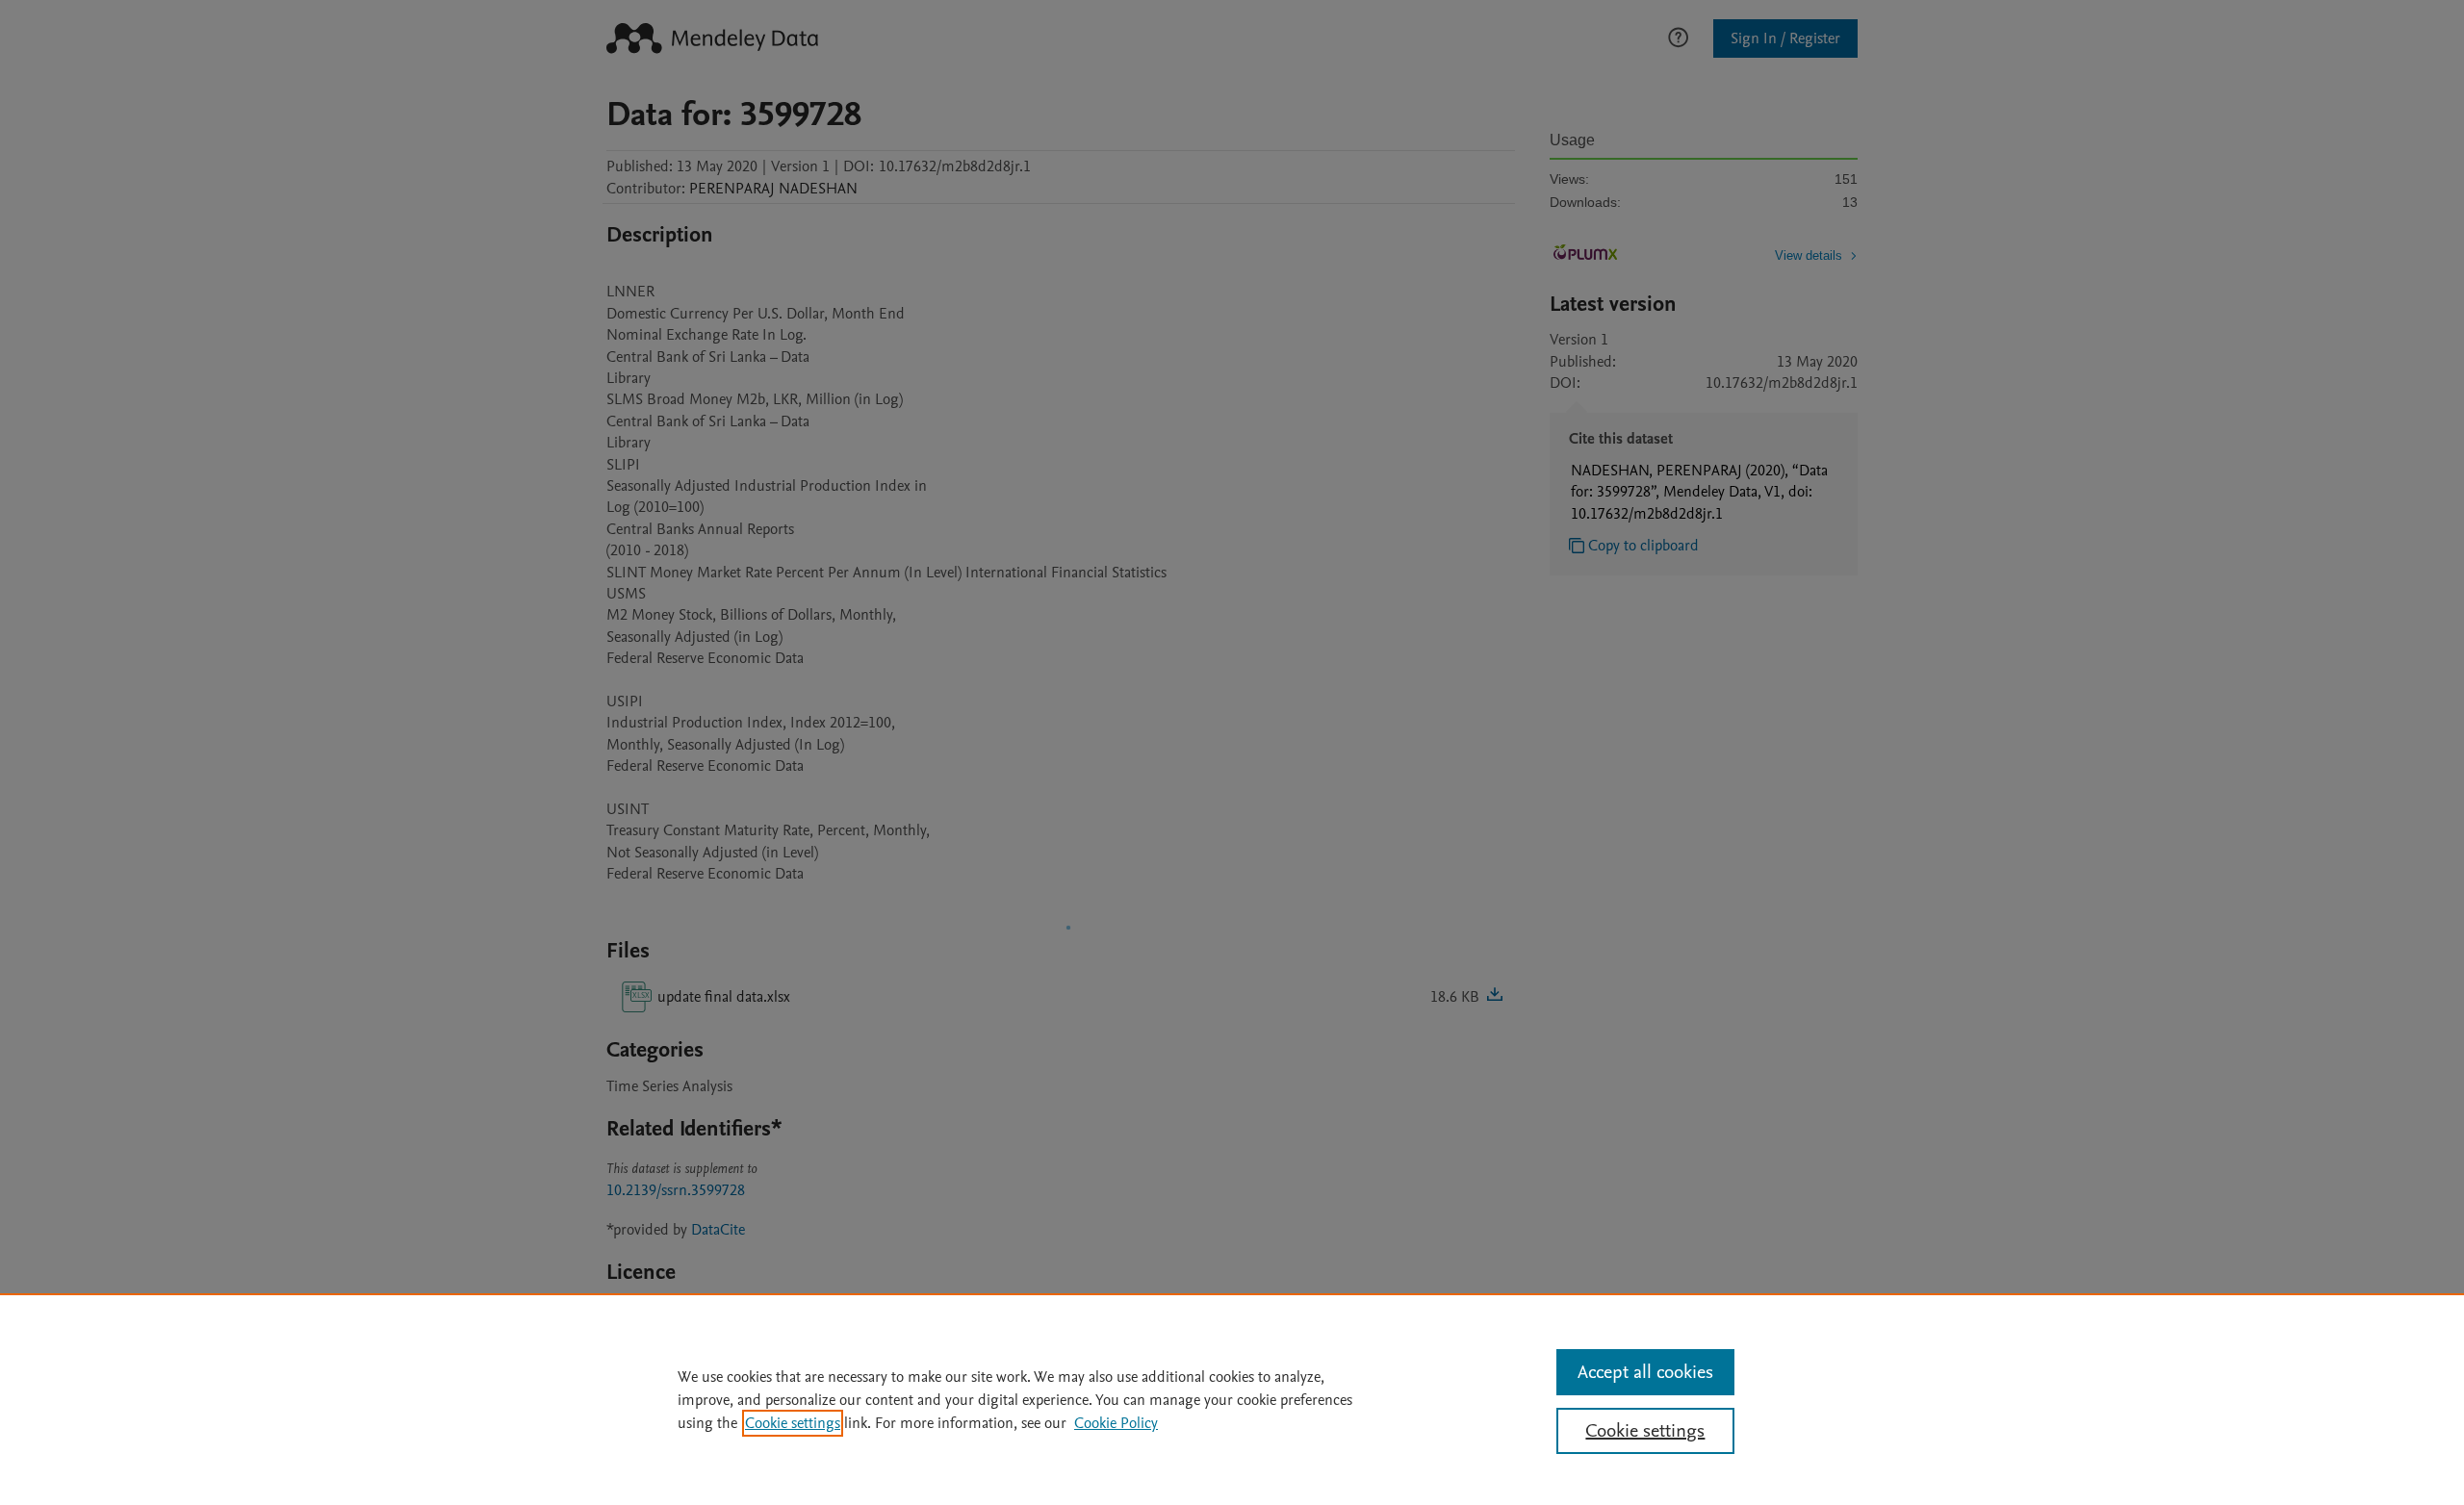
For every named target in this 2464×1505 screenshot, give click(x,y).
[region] (1232, 1399)
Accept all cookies (1645, 1372)
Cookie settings (793, 1423)
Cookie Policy (1116, 1423)
